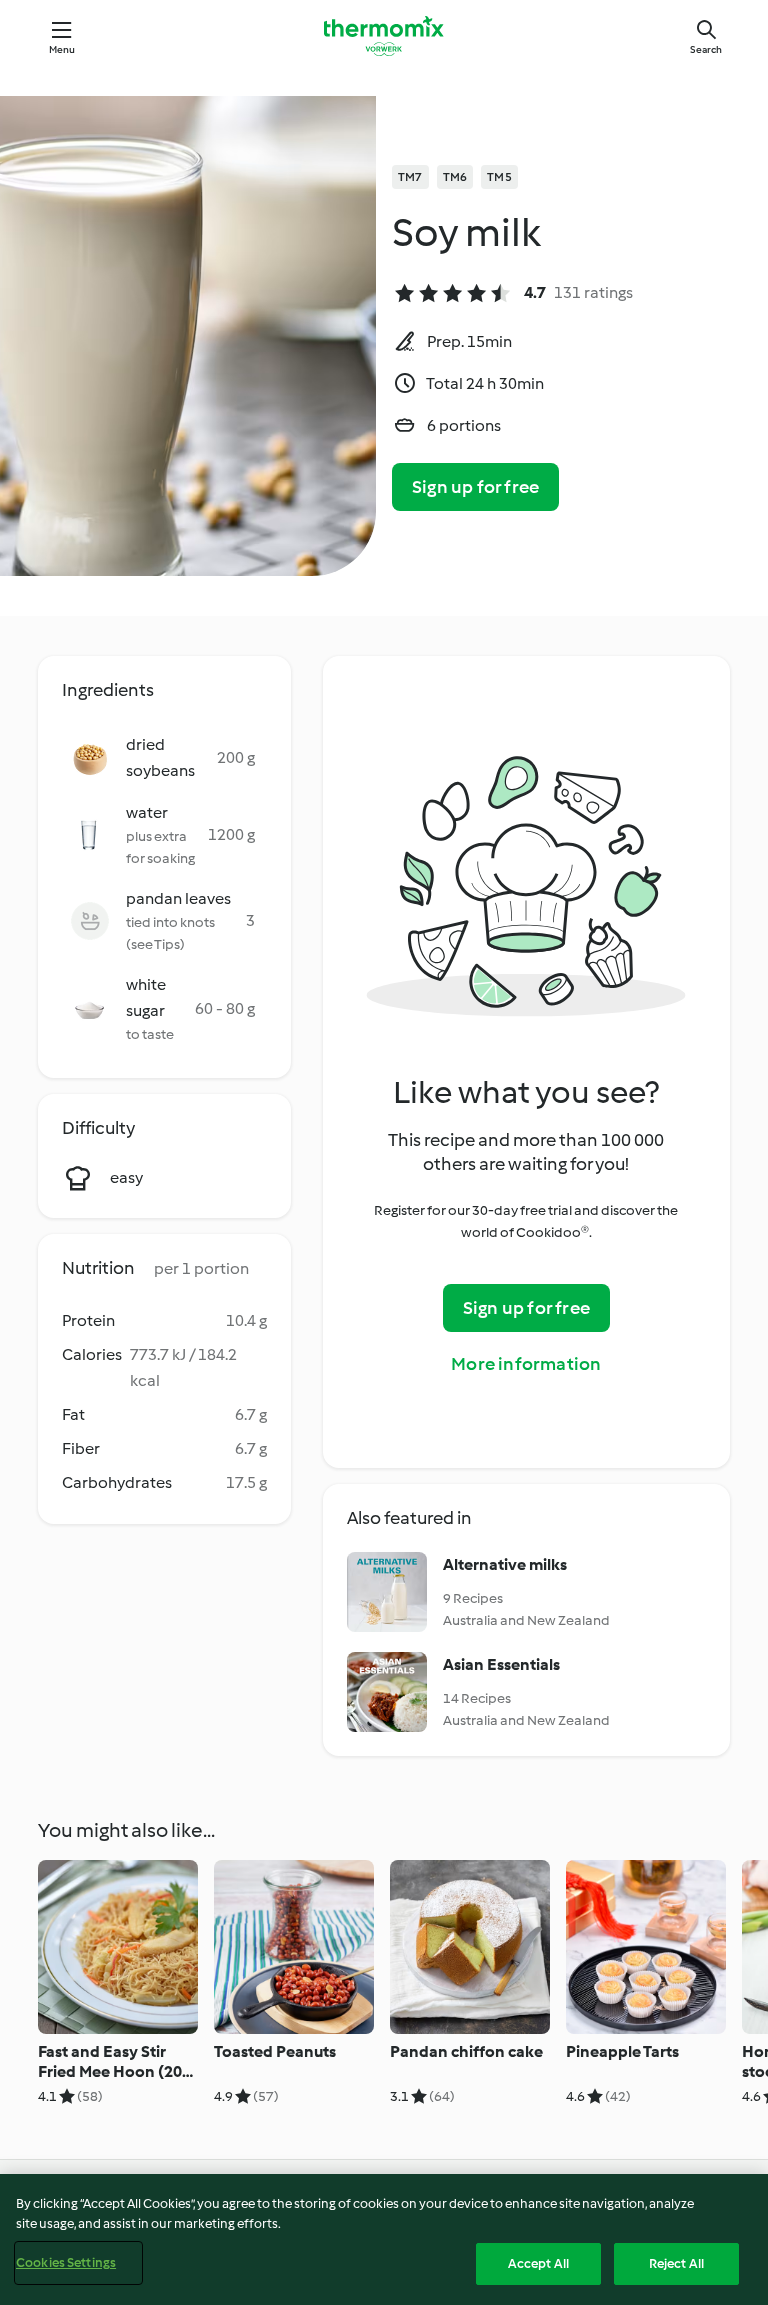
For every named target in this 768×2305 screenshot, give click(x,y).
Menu (62, 49)
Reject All (676, 2263)
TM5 (499, 177)
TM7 (410, 177)
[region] (384, 2239)
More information (526, 1364)
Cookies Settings (66, 2262)
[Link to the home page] (384, 36)
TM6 (455, 177)
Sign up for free (475, 487)
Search (706, 49)
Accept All (538, 2263)
